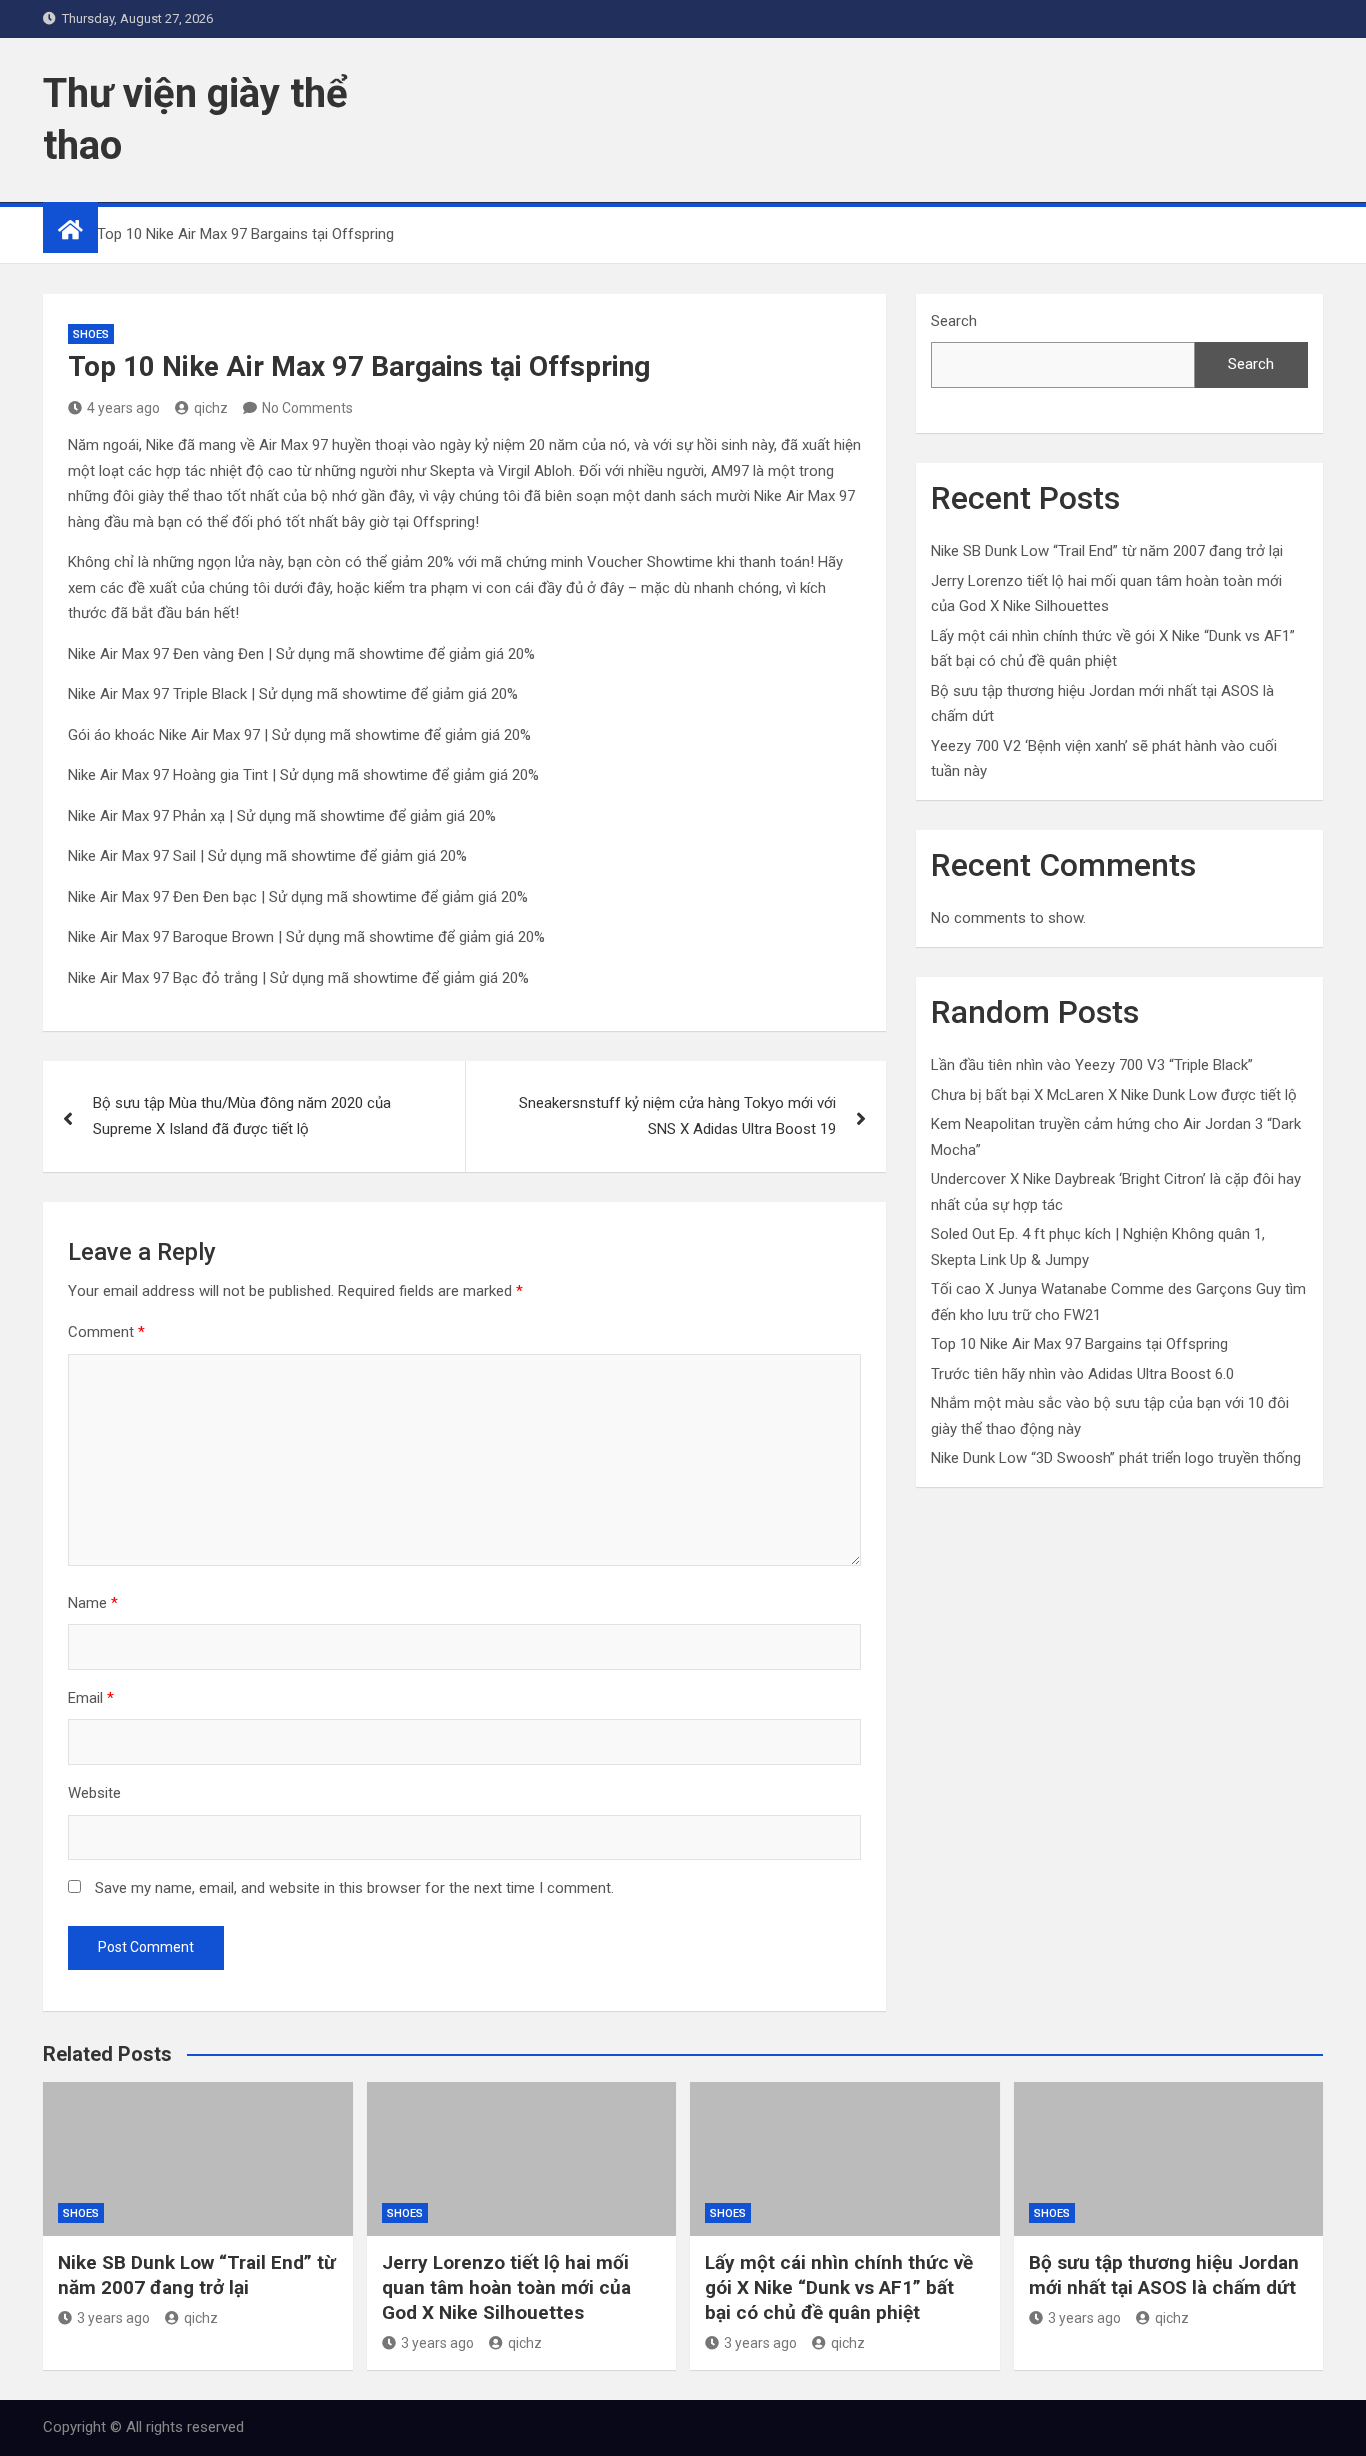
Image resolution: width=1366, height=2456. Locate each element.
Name (93, 1603)
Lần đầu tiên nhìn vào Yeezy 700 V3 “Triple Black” (1092, 1065)
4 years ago (123, 408)
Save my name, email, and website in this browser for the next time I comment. (354, 1888)
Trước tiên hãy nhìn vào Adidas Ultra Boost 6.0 (1082, 1374)
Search (954, 321)
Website (94, 1793)
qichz (211, 408)
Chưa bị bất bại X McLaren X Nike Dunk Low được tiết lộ (1114, 1095)
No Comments (307, 408)
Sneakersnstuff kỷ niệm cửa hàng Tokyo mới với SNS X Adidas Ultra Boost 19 (677, 1116)
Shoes (91, 334)
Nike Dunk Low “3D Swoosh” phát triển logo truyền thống (1116, 1458)
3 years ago (113, 2318)
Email (91, 1698)
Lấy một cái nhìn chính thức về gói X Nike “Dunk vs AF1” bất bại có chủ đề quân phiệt (839, 2287)
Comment (106, 1332)
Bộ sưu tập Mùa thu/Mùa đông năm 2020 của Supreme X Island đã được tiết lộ (242, 1116)
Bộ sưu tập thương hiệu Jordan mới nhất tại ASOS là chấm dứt (1164, 2275)
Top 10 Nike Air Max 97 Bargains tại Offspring (1079, 1344)
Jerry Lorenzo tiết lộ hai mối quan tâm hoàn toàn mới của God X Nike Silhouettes (506, 2287)
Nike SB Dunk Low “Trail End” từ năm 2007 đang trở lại (1107, 551)
